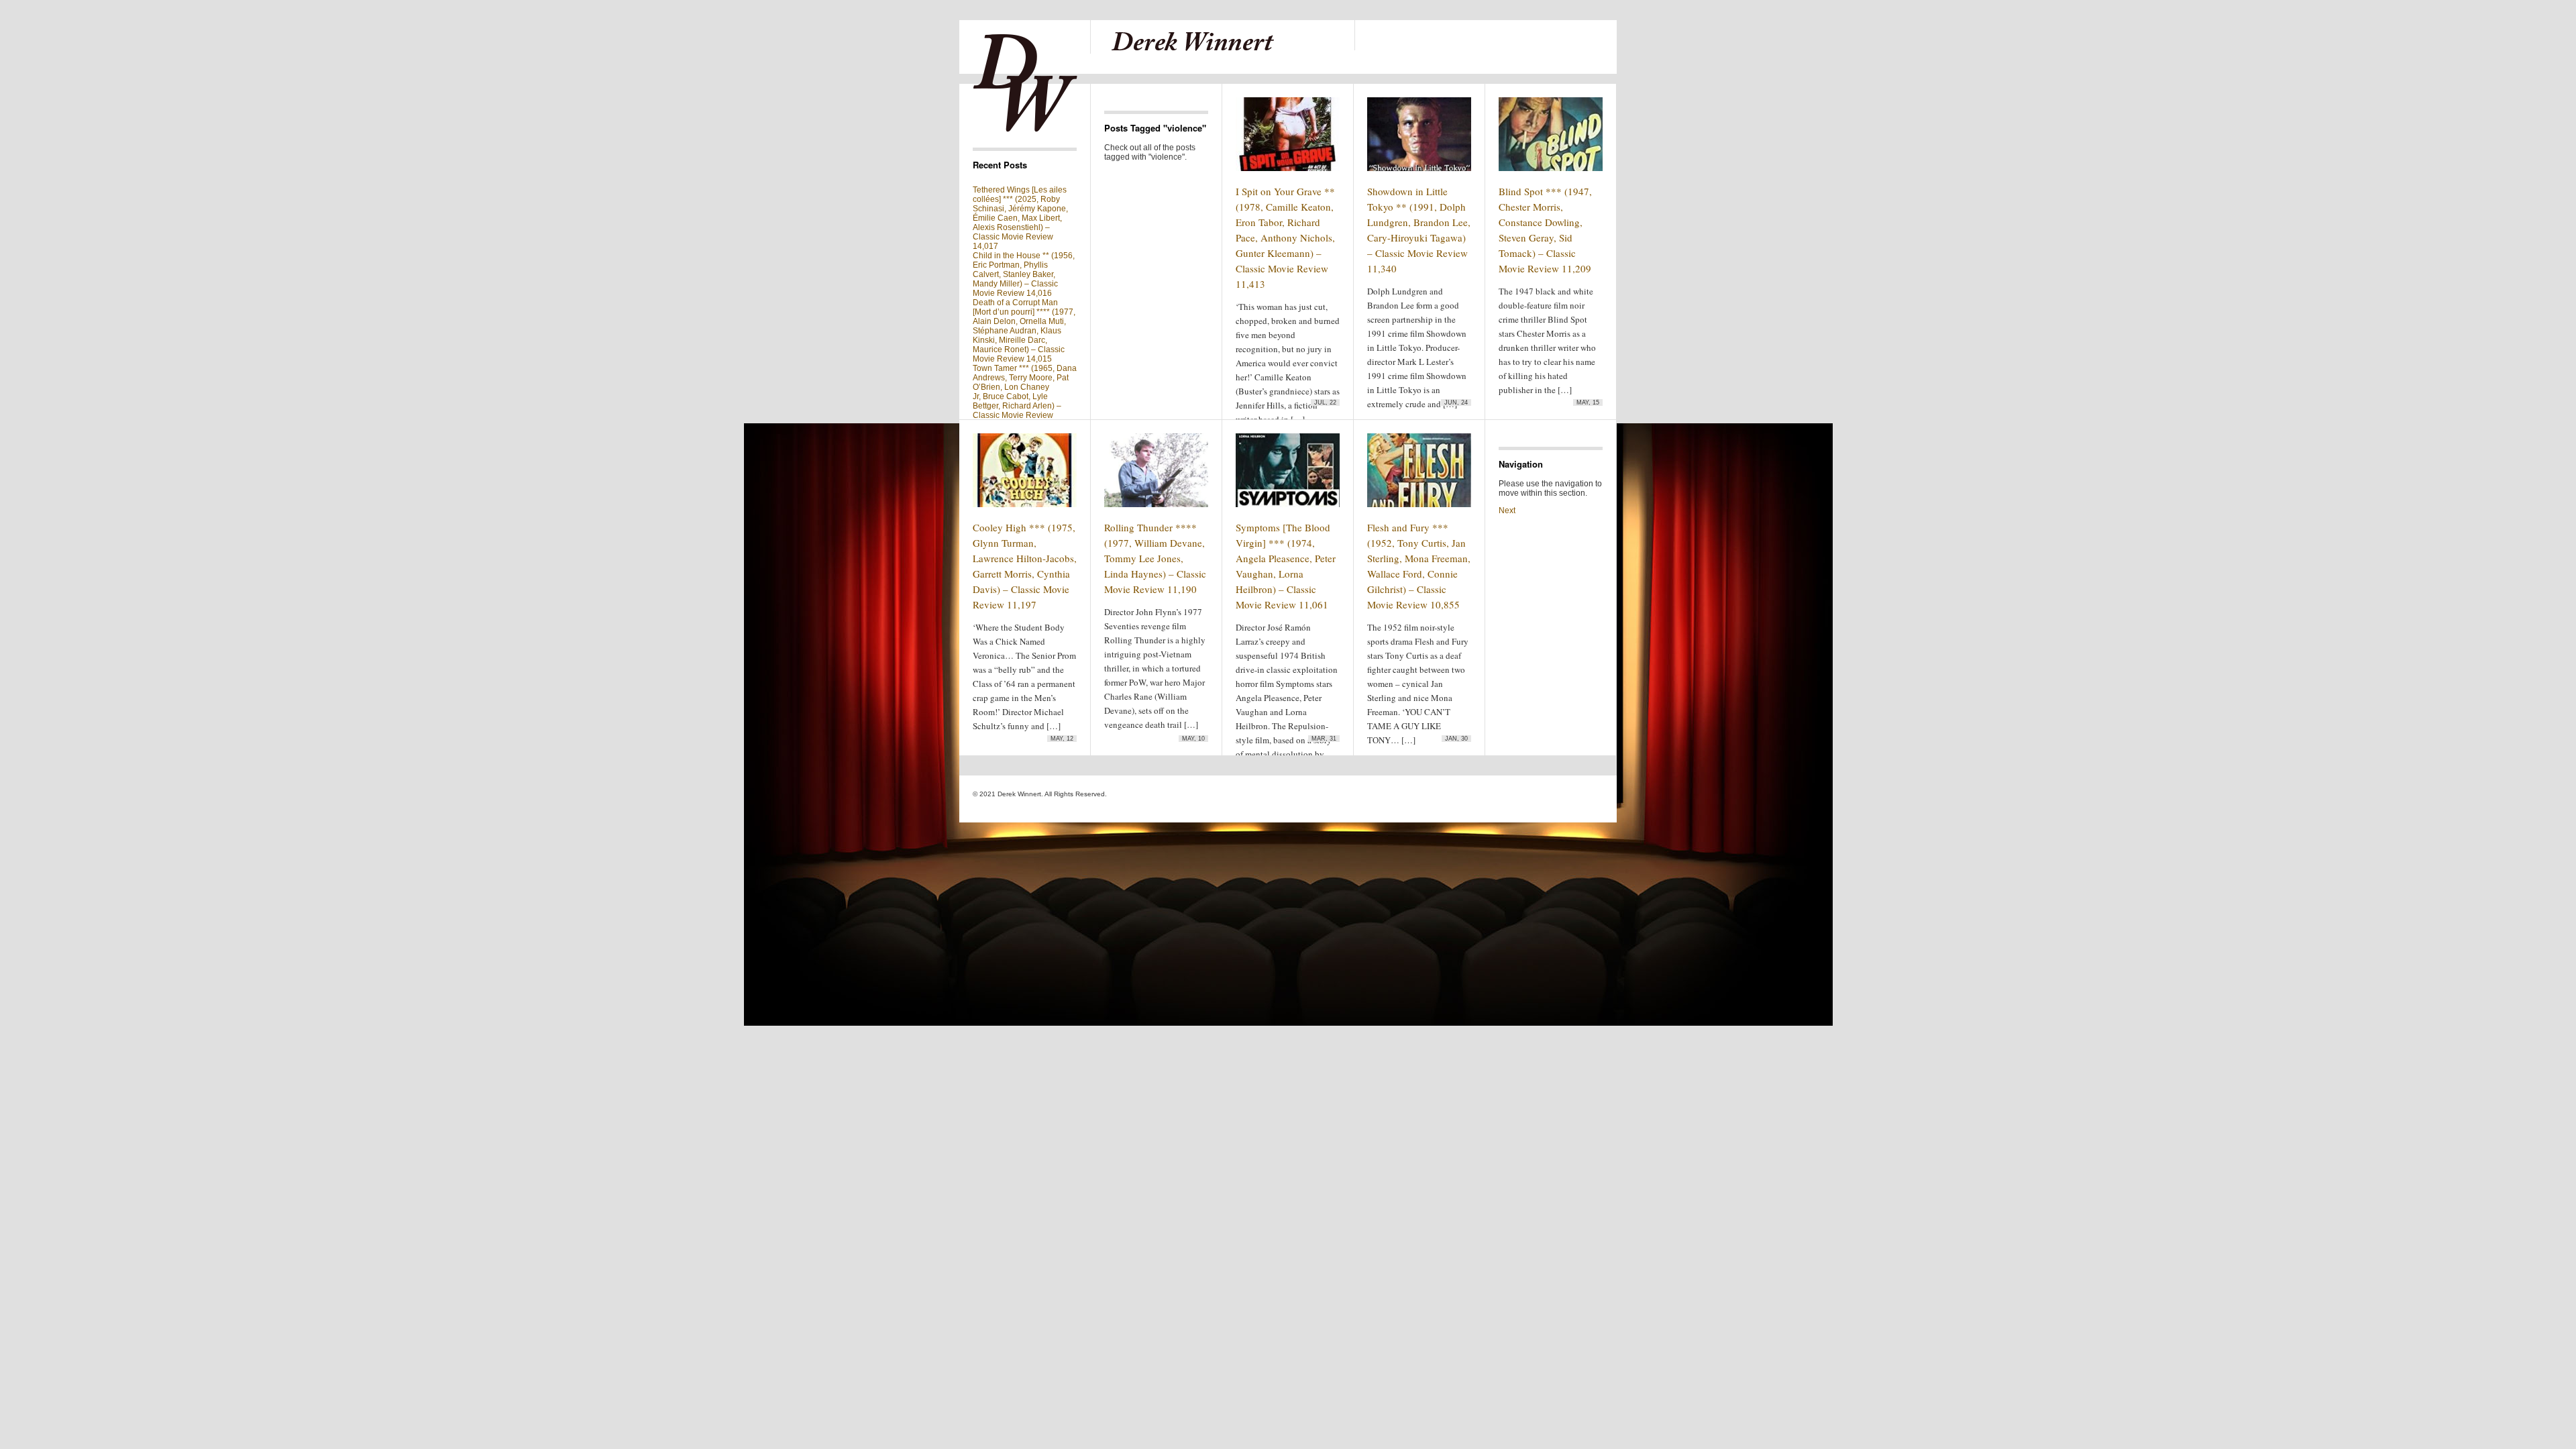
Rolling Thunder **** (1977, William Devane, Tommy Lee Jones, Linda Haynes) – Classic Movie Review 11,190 (1155, 558)
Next (1507, 511)
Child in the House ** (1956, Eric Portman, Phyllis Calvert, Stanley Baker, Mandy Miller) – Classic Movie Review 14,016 (1024, 274)
